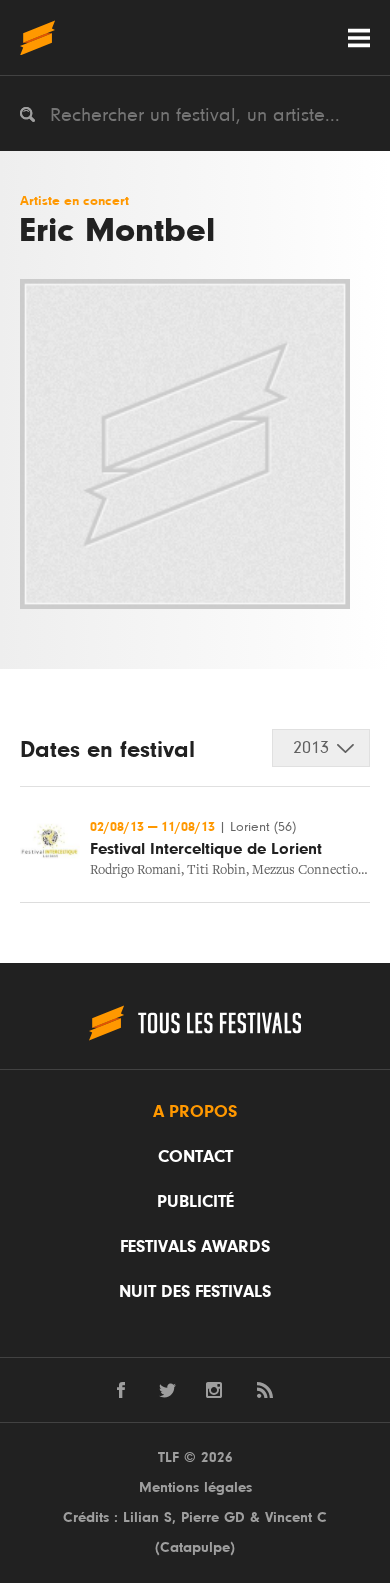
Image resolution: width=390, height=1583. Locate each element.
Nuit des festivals (195, 1292)
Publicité (195, 1202)
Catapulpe (195, 1547)
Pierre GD (213, 1517)
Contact (195, 1157)
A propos (195, 1112)
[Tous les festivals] (37, 37)
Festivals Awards (195, 1247)
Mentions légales (195, 1487)
